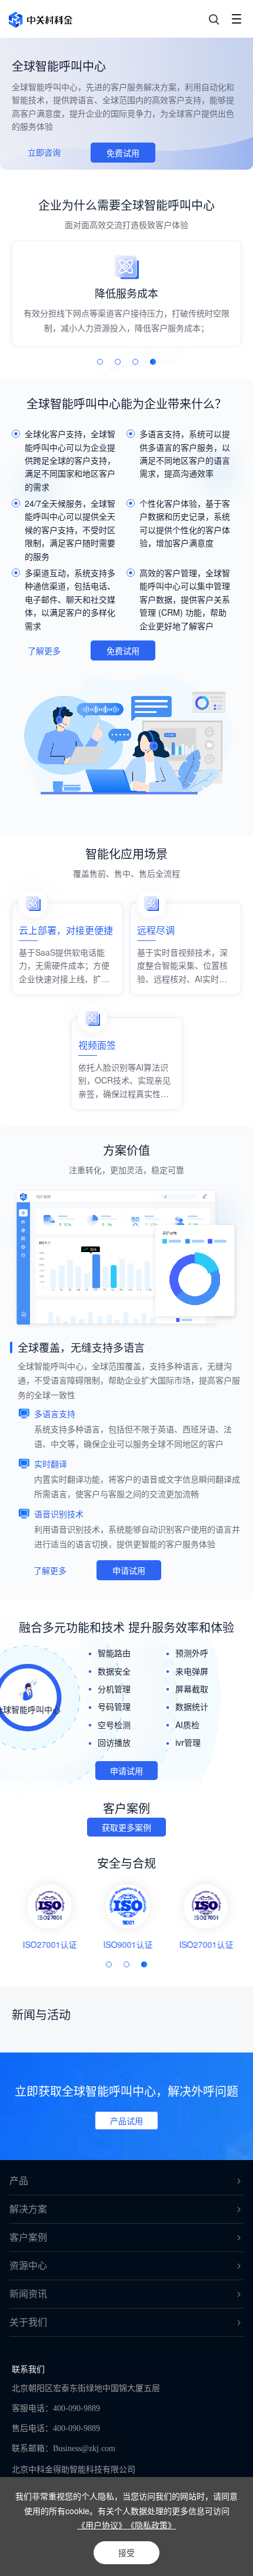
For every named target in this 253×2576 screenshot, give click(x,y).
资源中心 (28, 2266)
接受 (126, 2552)
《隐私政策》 (151, 2525)
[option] (126, 294)
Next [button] (242, 303)
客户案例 (28, 2238)
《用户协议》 (102, 2525)
